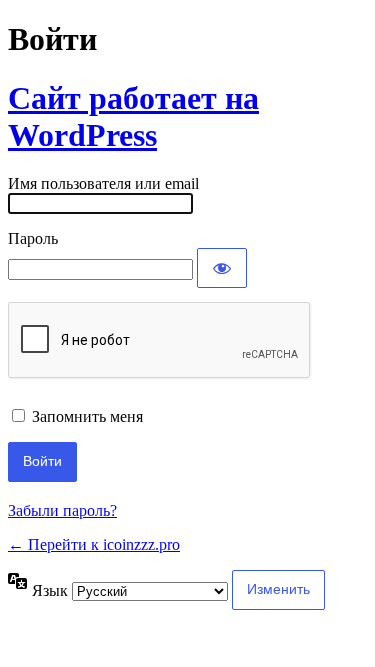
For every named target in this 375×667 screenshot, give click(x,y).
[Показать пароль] (222, 268)
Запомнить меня (87, 416)
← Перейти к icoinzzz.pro (94, 544)
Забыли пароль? (62, 510)
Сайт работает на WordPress (133, 116)
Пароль (33, 238)
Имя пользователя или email (103, 183)
